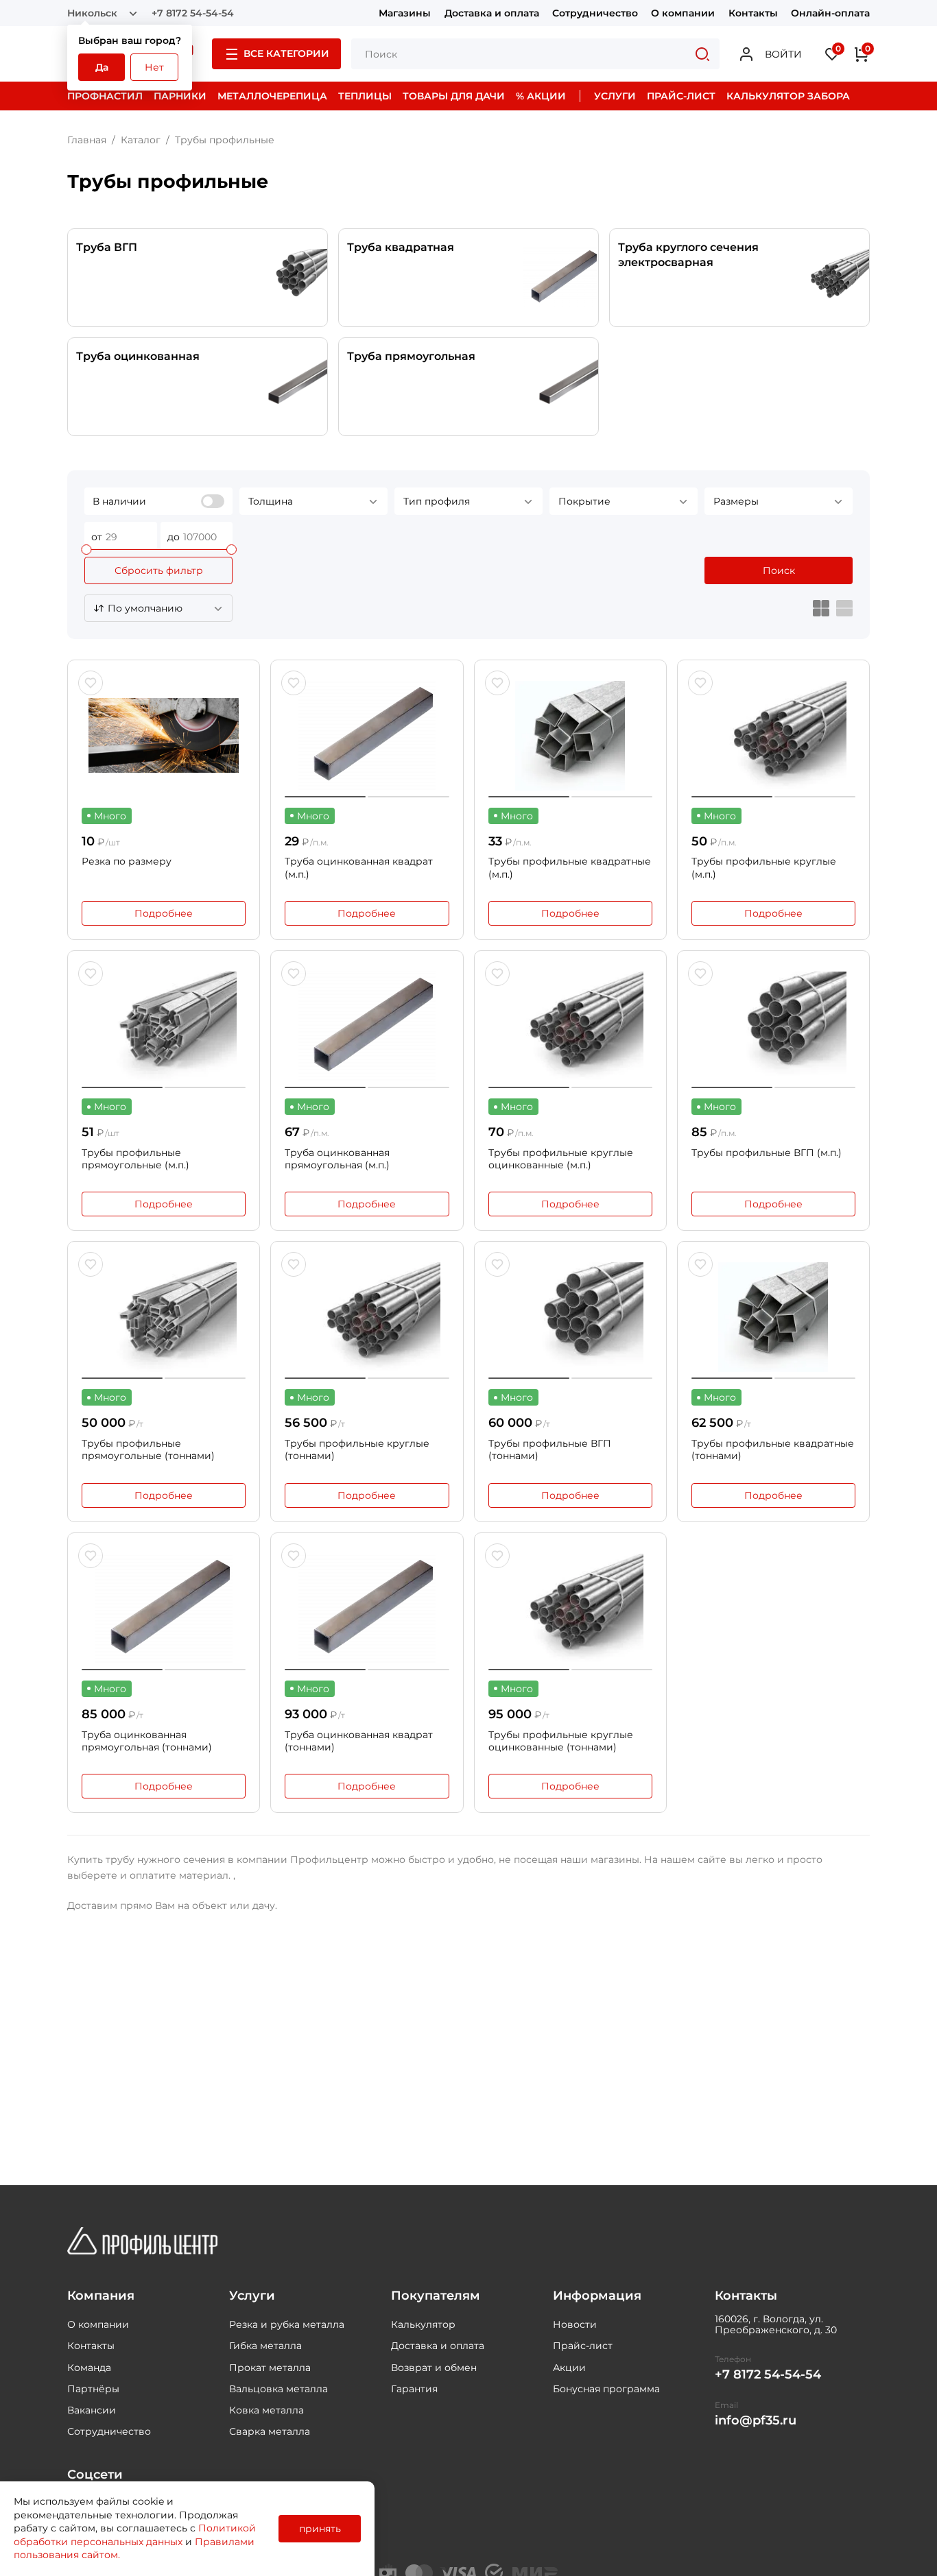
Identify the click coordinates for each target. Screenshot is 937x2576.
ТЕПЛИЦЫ (365, 96)
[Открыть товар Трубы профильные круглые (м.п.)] (773, 736)
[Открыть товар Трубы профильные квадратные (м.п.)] (570, 736)
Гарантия (414, 2389)
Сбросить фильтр (159, 570)
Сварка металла (270, 2431)
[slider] (86, 550)
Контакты (753, 13)
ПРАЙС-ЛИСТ (681, 96)
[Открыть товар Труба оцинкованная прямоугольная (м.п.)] (367, 1026)
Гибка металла (265, 2346)
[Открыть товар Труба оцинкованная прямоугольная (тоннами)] (164, 1609)
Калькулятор (423, 2324)
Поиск (779, 570)
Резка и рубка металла (287, 2324)
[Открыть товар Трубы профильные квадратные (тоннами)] (773, 1317)
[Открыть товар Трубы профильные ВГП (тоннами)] (570, 1317)
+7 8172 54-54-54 (193, 13)
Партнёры (93, 2389)
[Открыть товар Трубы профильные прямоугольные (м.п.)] (164, 1026)
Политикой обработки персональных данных (135, 2535)
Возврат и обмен (434, 2368)
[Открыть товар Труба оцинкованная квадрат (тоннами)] (367, 1609)
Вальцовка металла (278, 2389)
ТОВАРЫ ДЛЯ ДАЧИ (454, 96)
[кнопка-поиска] (702, 54)
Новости (575, 2324)
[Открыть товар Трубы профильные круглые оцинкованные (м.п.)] (570, 1026)
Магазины (405, 13)
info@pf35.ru (756, 2421)
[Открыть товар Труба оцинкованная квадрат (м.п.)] (367, 736)
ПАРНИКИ (180, 96)
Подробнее (164, 913)
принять (320, 2529)
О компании (683, 13)
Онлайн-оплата (830, 13)
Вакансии (92, 2410)
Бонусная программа (606, 2389)
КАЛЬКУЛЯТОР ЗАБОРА (788, 96)
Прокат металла (270, 2368)
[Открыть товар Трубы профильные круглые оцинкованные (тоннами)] (570, 1609)
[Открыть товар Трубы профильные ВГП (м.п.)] (773, 1026)
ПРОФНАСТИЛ (105, 96)
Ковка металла (266, 2410)
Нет (154, 67)
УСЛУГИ (615, 96)
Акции (569, 2368)
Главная (87, 140)
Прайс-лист (583, 2346)
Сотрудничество (595, 13)
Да (102, 67)
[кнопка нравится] (91, 683)
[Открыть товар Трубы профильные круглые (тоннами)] (367, 1317)
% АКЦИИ (541, 96)
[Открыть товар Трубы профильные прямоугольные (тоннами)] (164, 1317)
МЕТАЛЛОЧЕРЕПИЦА (272, 96)
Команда (89, 2368)
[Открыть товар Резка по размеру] (164, 736)
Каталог (141, 140)
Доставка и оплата (492, 13)
